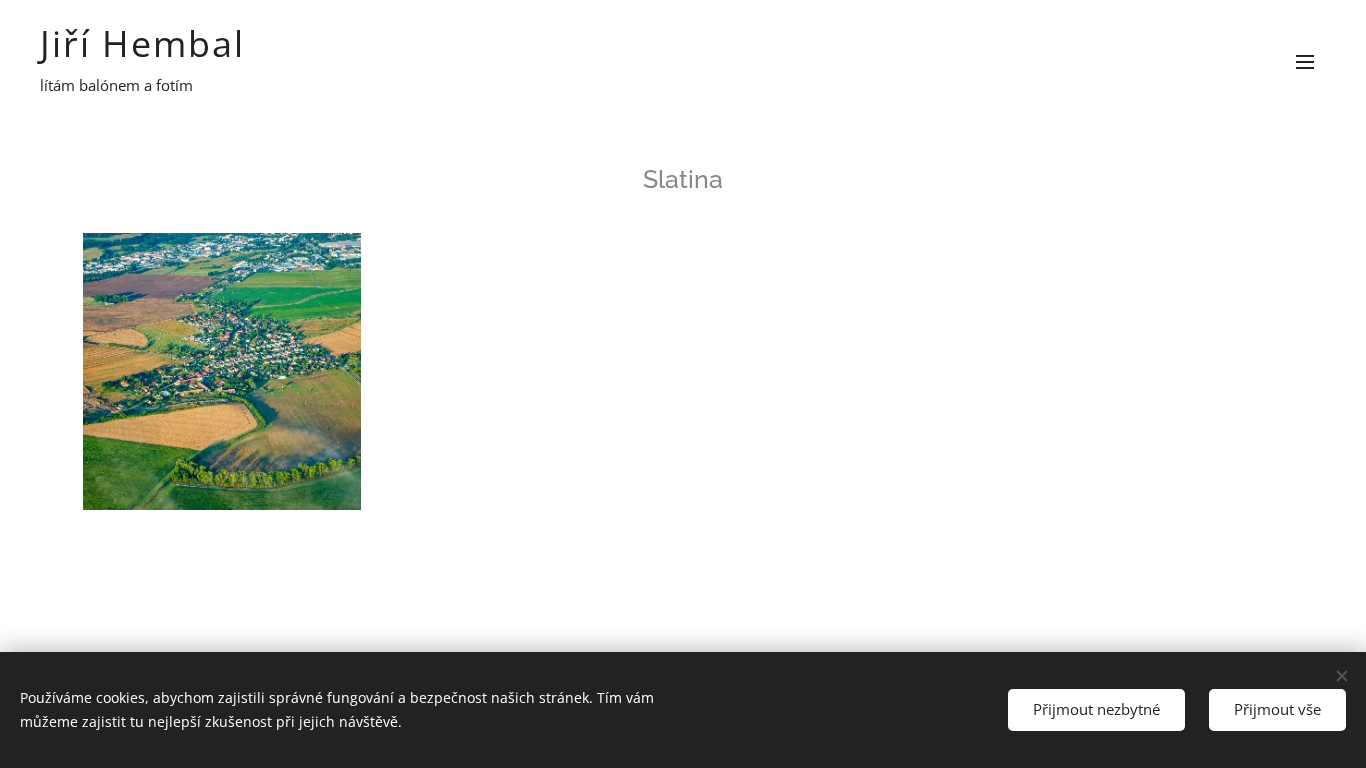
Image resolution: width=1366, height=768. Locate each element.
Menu (1311, 61)
